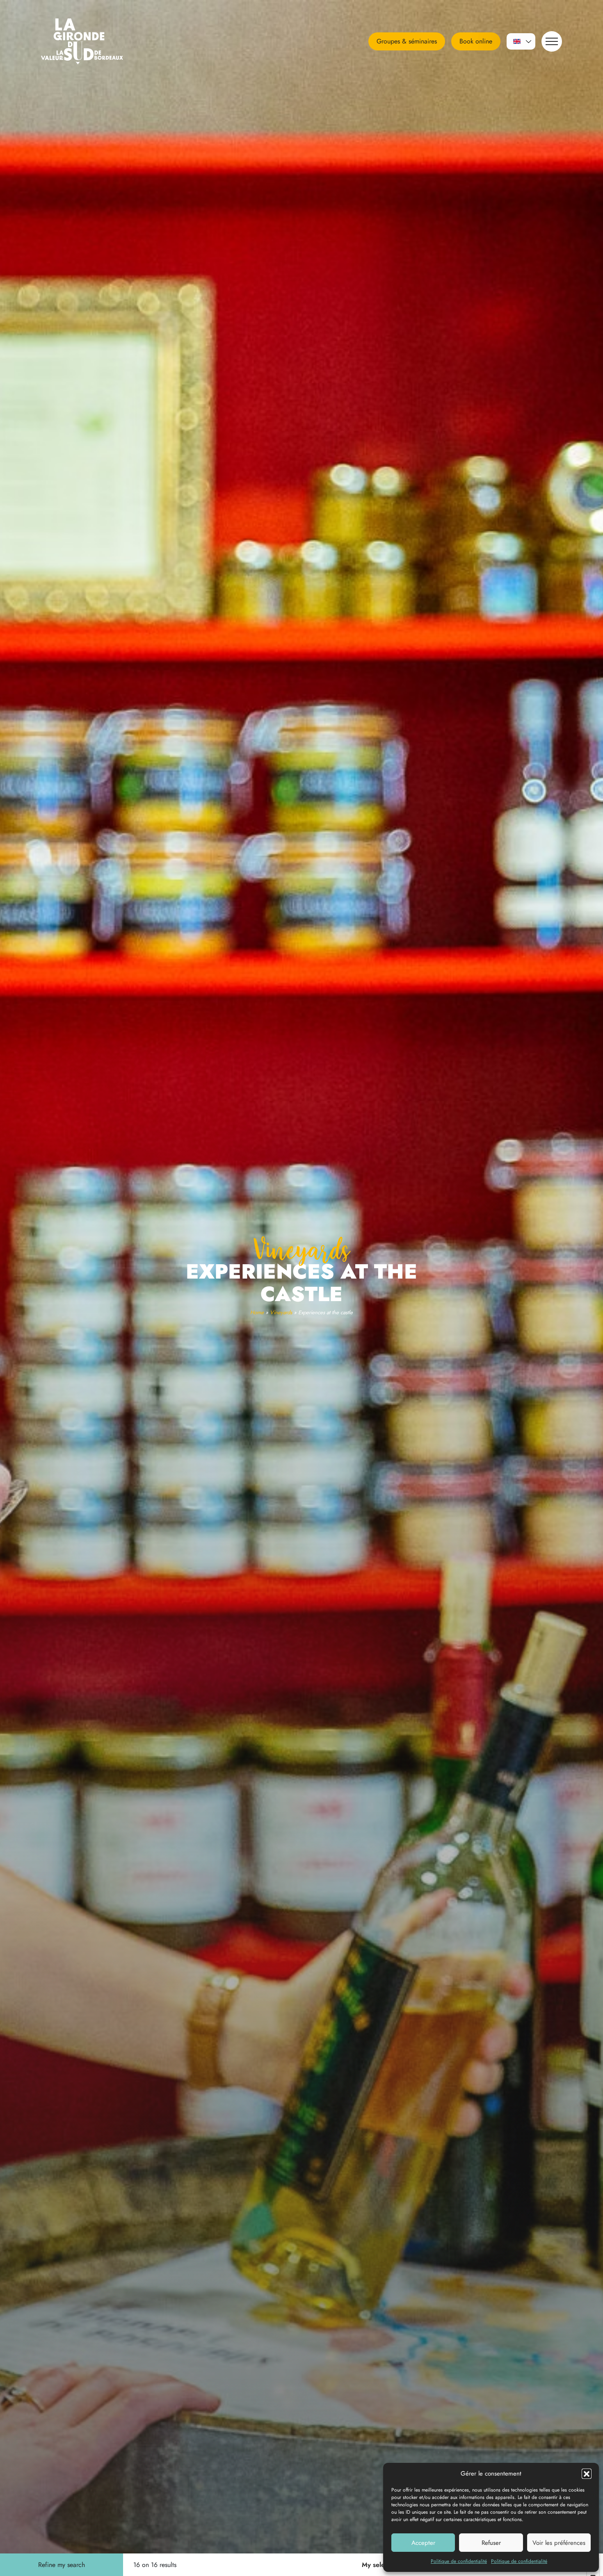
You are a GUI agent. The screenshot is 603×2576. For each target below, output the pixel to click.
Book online (476, 41)
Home (257, 1312)
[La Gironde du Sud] (92, 41)
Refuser (491, 2543)
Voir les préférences (559, 2543)
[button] (587, 2474)
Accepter (423, 2543)
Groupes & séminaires (407, 41)
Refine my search (62, 2565)
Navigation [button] (552, 41)
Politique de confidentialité (459, 2561)
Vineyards (281, 1312)
